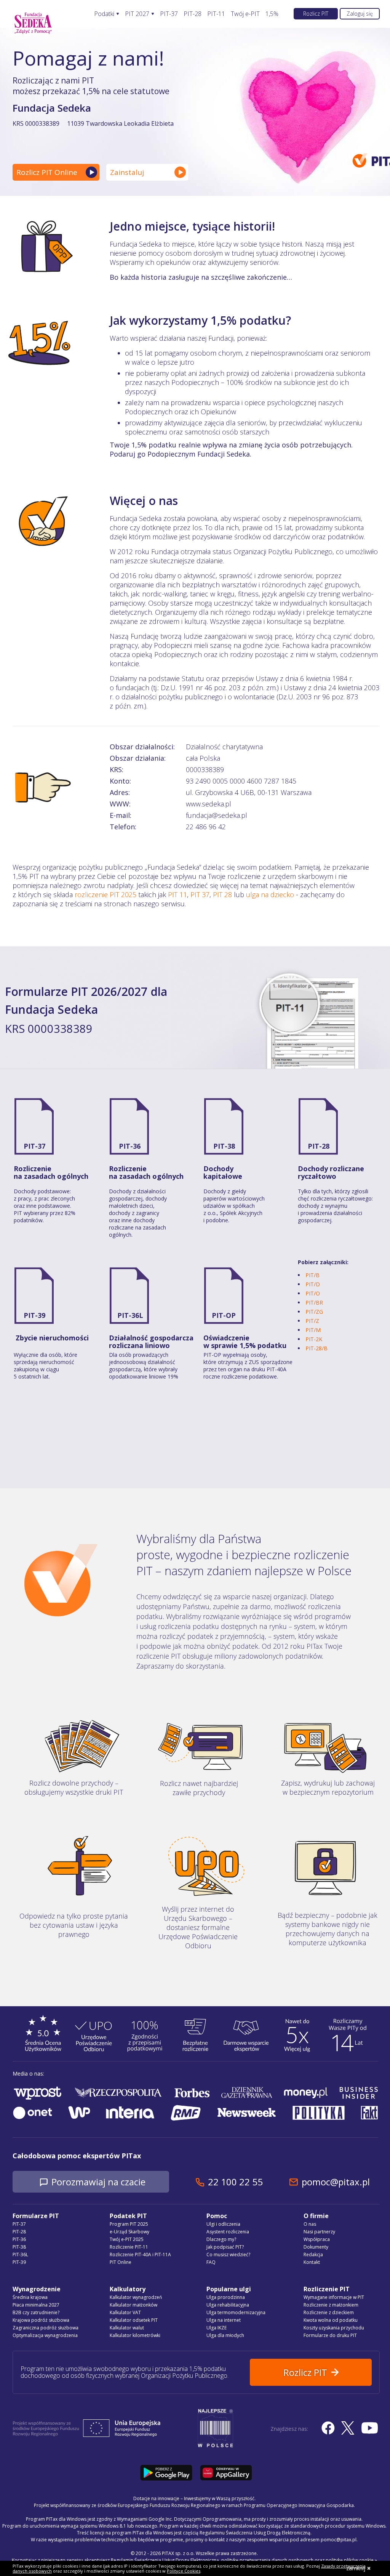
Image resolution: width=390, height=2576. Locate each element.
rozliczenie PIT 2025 (105, 894)
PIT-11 (216, 14)
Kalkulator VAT (125, 2312)
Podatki (104, 14)
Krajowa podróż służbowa (41, 2320)
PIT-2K (314, 1339)
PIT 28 (222, 894)
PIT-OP (224, 1315)
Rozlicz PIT (316, 14)
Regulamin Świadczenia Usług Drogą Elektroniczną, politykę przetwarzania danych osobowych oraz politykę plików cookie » (244, 2560)
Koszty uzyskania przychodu (334, 2328)
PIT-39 (34, 1315)
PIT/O (313, 1293)
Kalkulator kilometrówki (135, 2335)
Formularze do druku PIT (330, 2335)
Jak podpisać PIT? (225, 2247)
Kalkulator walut (127, 2328)
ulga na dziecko (270, 894)
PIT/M (313, 1330)
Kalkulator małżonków (133, 2305)
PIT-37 (169, 14)
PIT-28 (193, 14)
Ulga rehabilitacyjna (228, 2305)
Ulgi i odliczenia (223, 2224)
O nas (310, 2224)
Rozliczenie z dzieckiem (329, 2312)
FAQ (211, 2262)
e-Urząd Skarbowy (129, 2232)
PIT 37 (200, 894)
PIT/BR (314, 1302)
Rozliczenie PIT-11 (129, 2247)
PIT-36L (130, 1315)
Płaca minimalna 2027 (36, 2305)
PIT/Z (312, 1321)
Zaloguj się (360, 14)
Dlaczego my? (221, 2239)
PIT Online (121, 2262)
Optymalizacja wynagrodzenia (45, 2335)
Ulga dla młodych (225, 2335)
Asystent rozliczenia (228, 2232)
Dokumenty (316, 2247)
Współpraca (317, 2239)
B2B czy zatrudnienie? (36, 2312)
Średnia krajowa (30, 2297)
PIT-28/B (316, 1348)
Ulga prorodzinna (226, 2297)
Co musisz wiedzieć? (228, 2255)
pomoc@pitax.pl (336, 2182)
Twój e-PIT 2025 (127, 2239)
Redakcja (313, 2255)
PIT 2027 (137, 14)
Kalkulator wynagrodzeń (136, 2297)
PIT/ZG (314, 1312)
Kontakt (312, 2262)
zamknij (356, 2568)
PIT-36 (130, 1146)
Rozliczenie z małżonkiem (331, 2305)
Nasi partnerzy (319, 2232)
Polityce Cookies (184, 2571)
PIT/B (312, 1275)
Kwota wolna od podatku (331, 2320)
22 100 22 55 (235, 2182)
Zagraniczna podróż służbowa (46, 2328)
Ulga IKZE (217, 2328)
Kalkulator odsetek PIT (134, 2320)
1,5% (272, 14)
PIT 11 (177, 894)
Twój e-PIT (245, 14)
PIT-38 (224, 1146)
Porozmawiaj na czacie (98, 2182)
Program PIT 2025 (129, 2224)
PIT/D (313, 1284)
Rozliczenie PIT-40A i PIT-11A (140, 2255)
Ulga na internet (224, 2320)
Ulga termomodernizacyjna (236, 2312)
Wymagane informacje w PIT (334, 2297)
